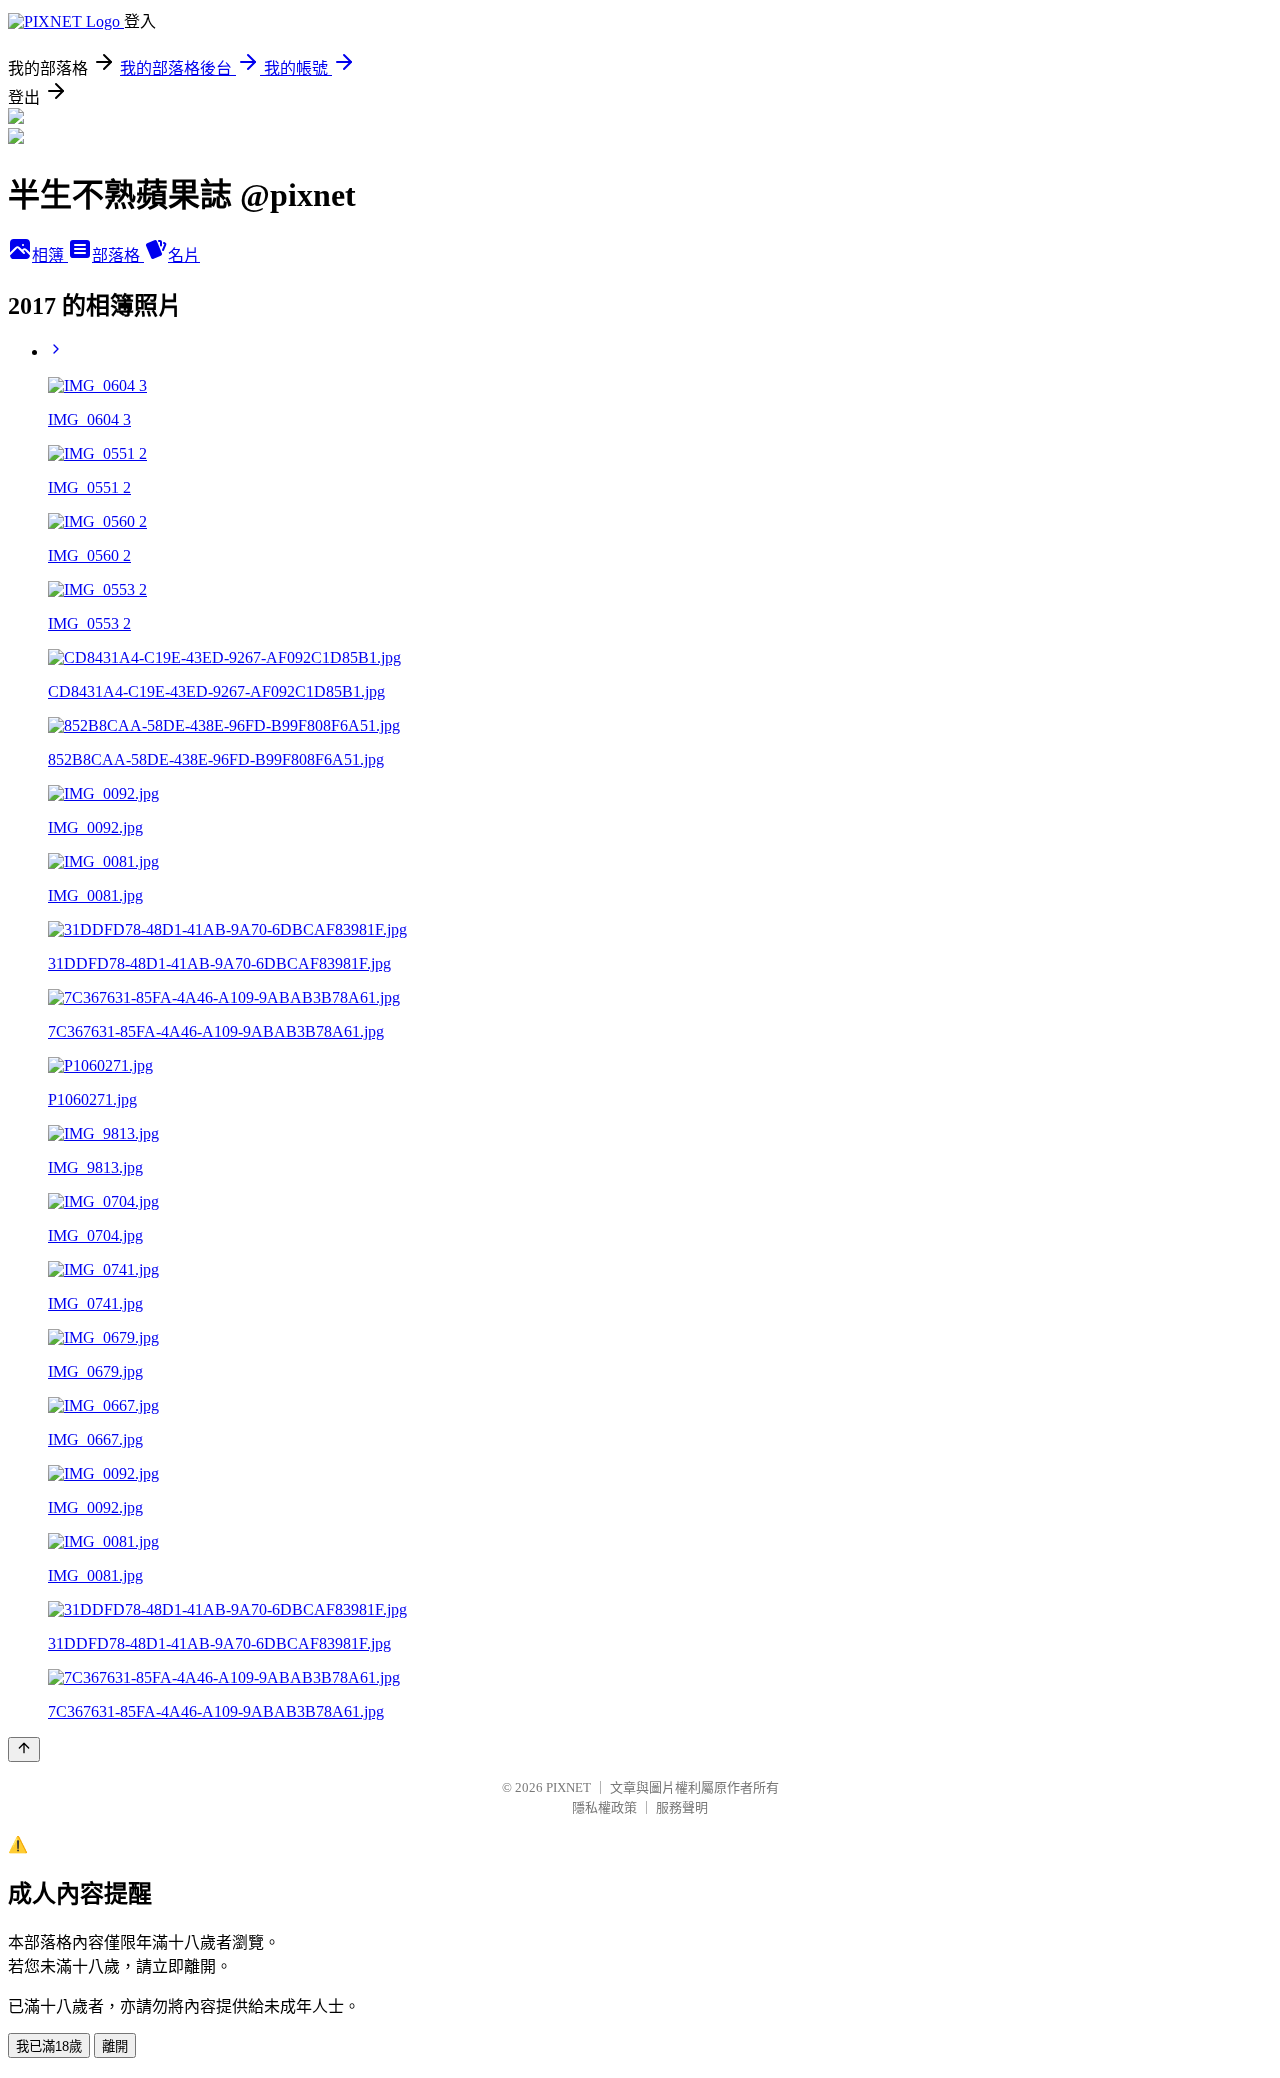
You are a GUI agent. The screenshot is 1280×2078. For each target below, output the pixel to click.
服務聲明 (682, 1807)
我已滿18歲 (49, 2046)
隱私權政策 (604, 1807)
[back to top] (24, 1749)
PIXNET (568, 1787)
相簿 (50, 255)
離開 (115, 2046)
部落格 (118, 255)
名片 (184, 255)
